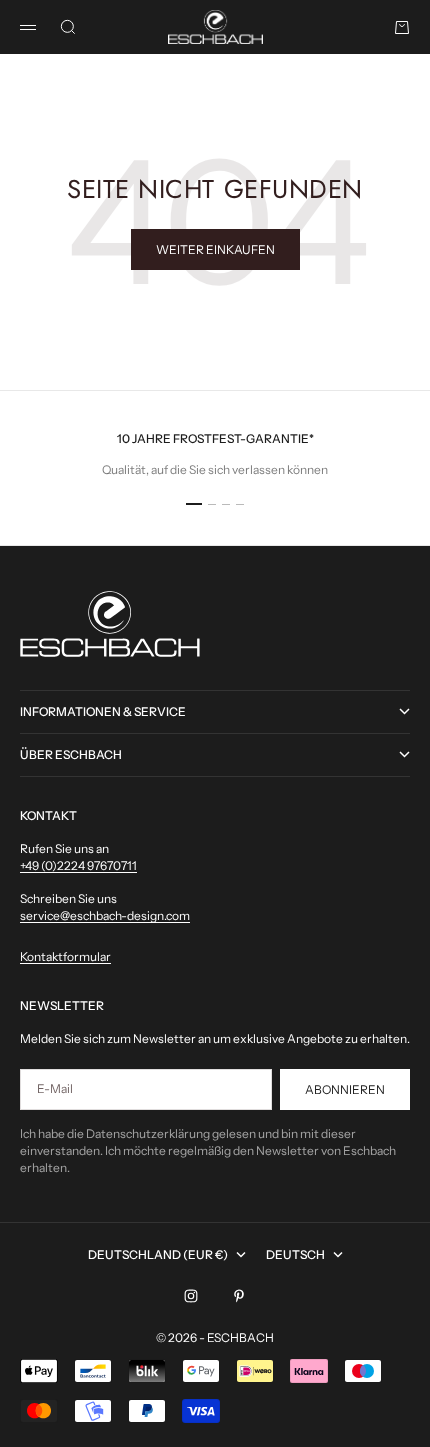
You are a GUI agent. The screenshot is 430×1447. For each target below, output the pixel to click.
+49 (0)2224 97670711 (78, 865)
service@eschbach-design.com (105, 915)
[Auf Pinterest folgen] (239, 1296)
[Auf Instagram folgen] (191, 1296)
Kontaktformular (65, 956)
